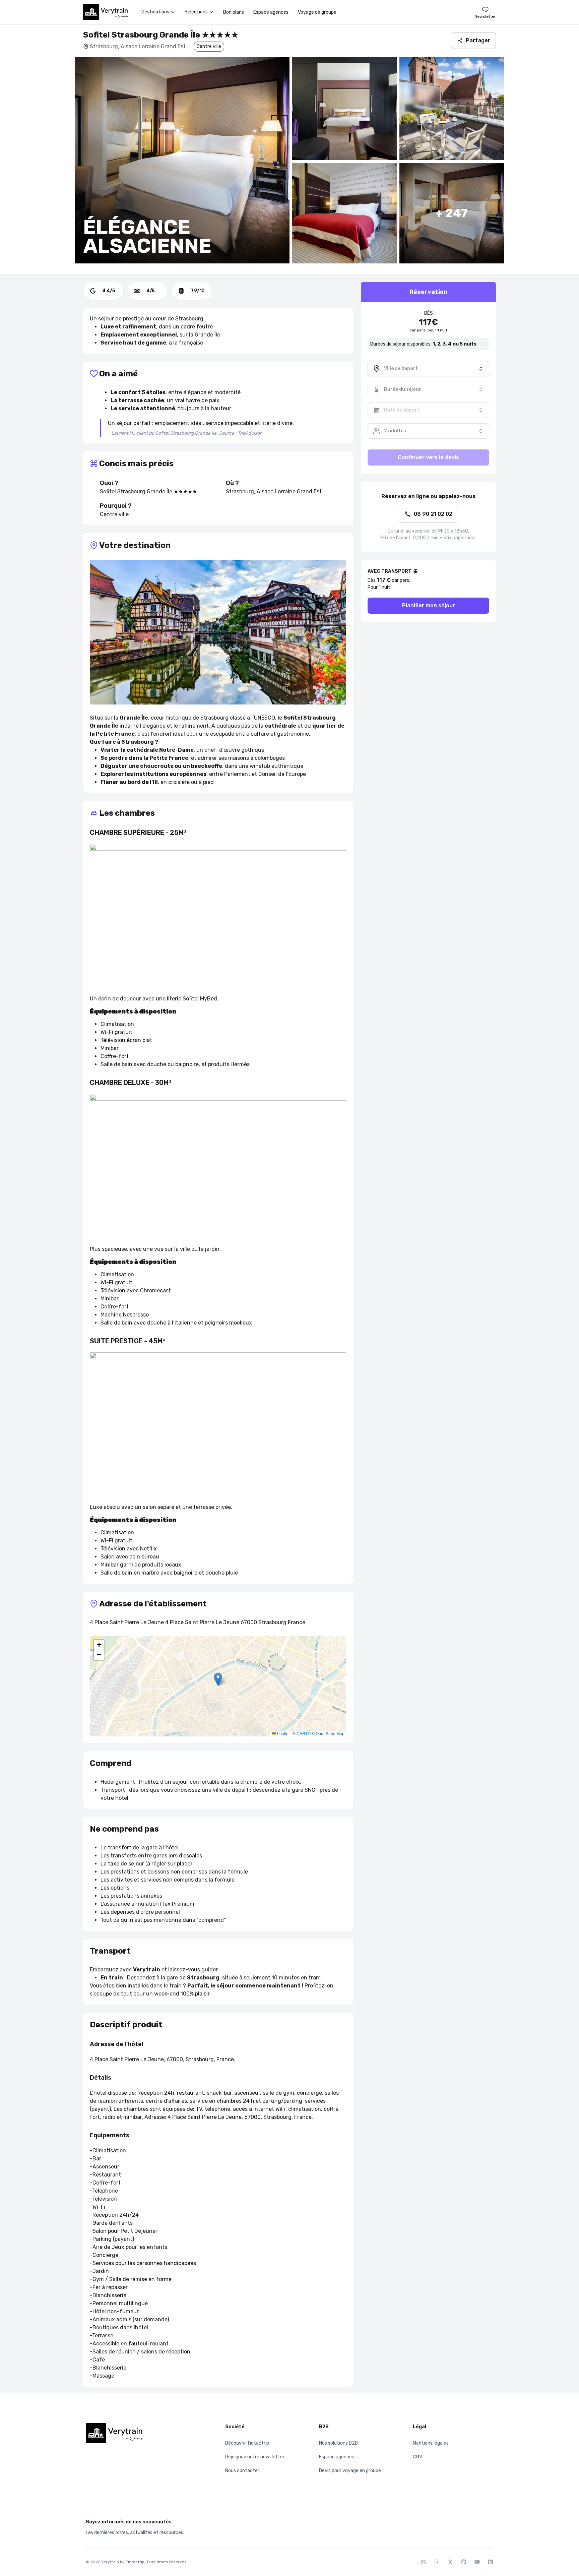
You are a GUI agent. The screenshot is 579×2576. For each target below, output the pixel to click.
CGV (417, 2457)
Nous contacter (242, 2471)
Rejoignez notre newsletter (255, 2457)
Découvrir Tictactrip (247, 2443)
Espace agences (271, 12)
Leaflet (283, 1733)
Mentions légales (431, 2443)
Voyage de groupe (317, 12)
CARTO (304, 1733)
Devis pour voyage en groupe (350, 2471)
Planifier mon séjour (429, 605)
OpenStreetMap (330, 1733)
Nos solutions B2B (338, 2443)
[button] (218, 1679)
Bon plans (234, 12)
